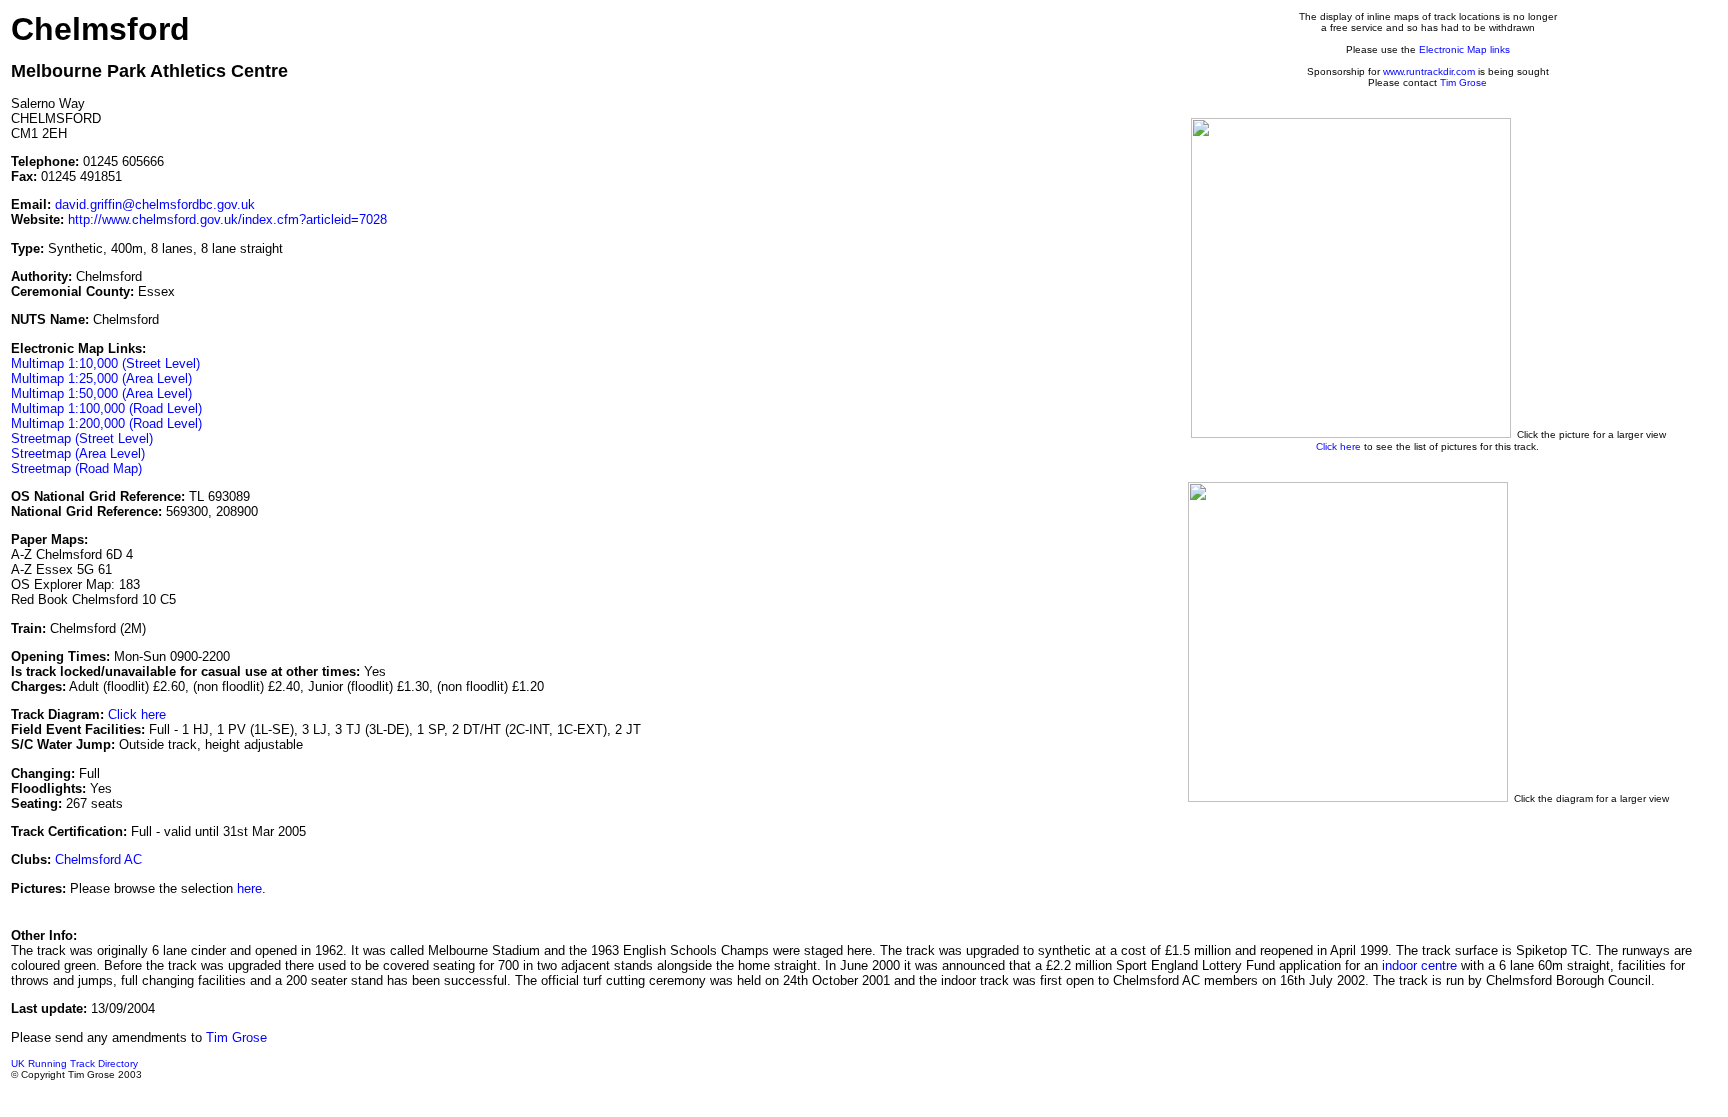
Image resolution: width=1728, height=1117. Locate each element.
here (249, 888)
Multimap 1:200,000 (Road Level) (106, 423)
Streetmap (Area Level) (78, 453)
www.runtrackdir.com (1429, 71)
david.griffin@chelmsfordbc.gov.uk (155, 204)
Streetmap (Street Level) (82, 438)
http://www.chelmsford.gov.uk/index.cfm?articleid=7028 (227, 219)
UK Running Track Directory (74, 1063)
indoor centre (1419, 965)
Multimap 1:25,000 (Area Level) (101, 378)
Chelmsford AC (98, 859)
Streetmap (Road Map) (76, 468)
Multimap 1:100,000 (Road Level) (106, 408)
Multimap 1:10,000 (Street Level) (105, 363)
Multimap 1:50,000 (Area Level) (101, 393)
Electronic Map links (1464, 49)
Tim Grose (1463, 82)
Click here (137, 714)
